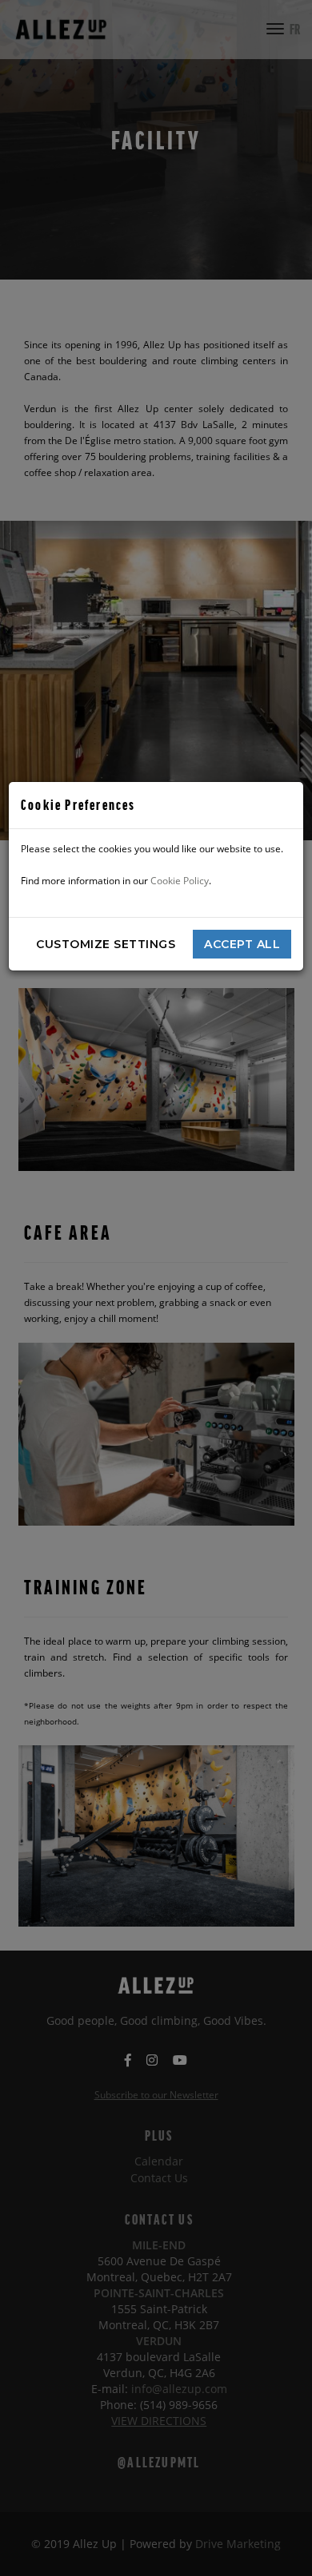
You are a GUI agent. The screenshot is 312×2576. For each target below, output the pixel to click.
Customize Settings (106, 944)
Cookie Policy (180, 881)
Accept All (242, 944)
